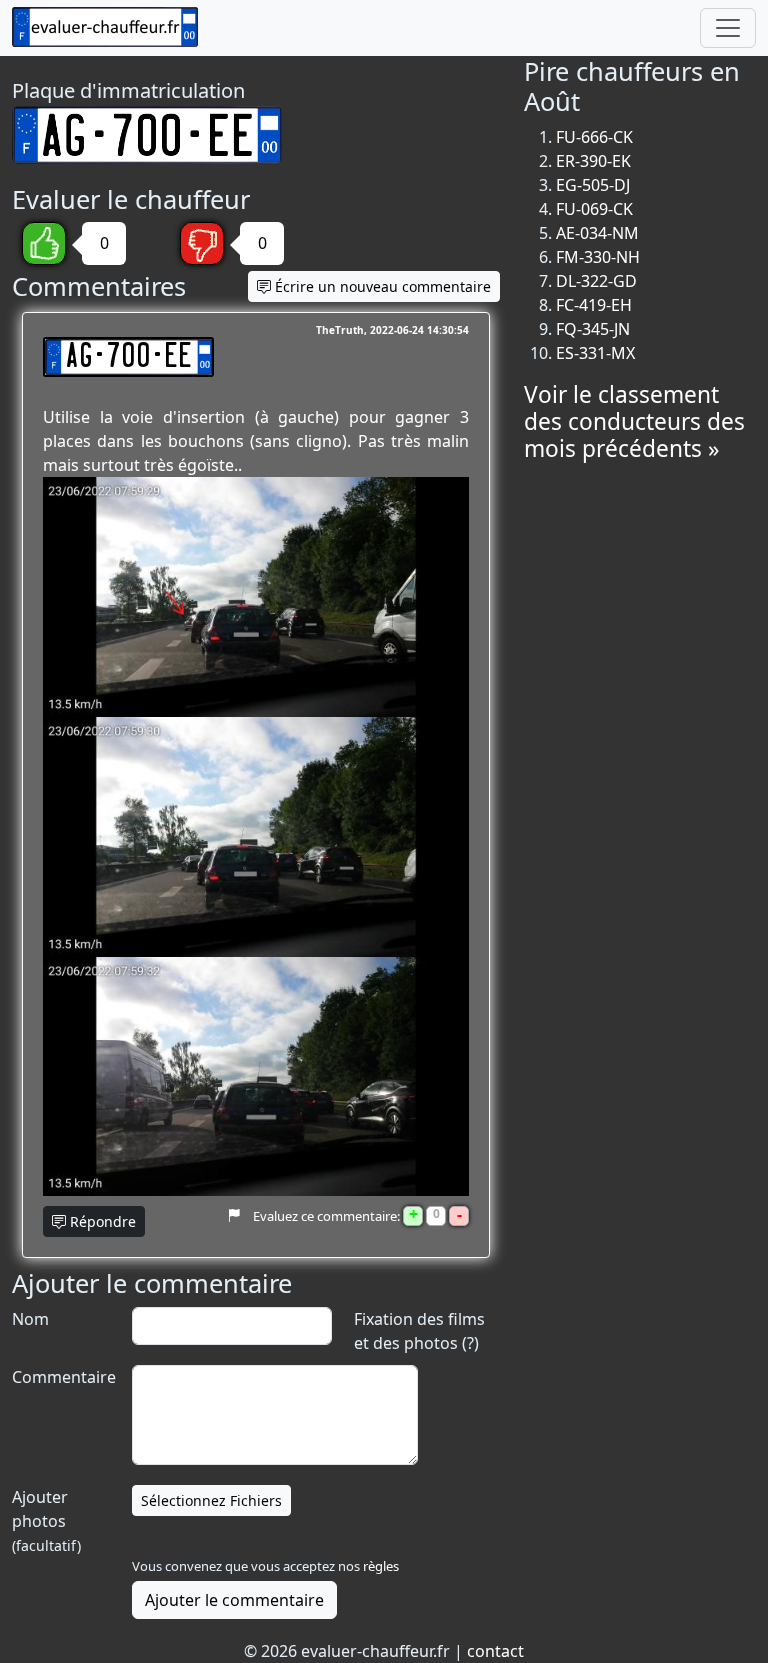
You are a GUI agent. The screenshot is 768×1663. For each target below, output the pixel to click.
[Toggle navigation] (728, 28)
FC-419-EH (594, 305)
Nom (30, 1319)
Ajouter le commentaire (234, 1600)
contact (495, 1651)
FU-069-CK (594, 209)
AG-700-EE (128, 357)
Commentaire (62, 1377)
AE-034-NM (597, 233)
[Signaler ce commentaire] (233, 1216)
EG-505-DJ (593, 185)
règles (381, 1566)
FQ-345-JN (593, 329)
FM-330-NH (598, 257)
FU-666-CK (594, 137)
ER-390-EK (593, 161)
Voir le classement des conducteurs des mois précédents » (634, 421)
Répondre (101, 1221)
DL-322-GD (596, 281)
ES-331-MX (595, 353)
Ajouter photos (46, 1520)
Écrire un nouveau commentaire (381, 286)
